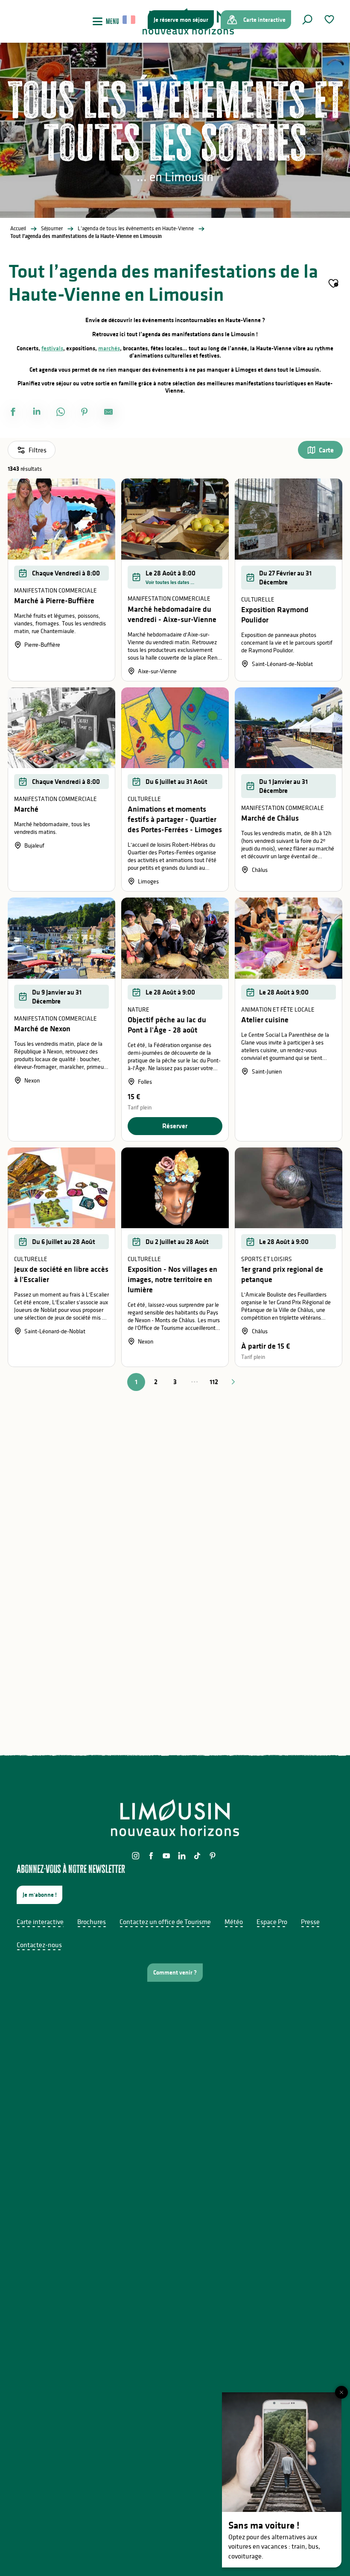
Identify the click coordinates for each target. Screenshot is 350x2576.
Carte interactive (40, 1922)
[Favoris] (330, 19)
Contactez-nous (39, 1945)
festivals (52, 348)
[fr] (130, 20)
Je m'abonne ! (40, 1895)
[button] (307, 20)
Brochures (92, 1922)
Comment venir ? (175, 1972)
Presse (310, 1922)
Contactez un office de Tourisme (165, 1922)
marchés (109, 348)
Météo (234, 1922)
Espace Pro (272, 1922)
